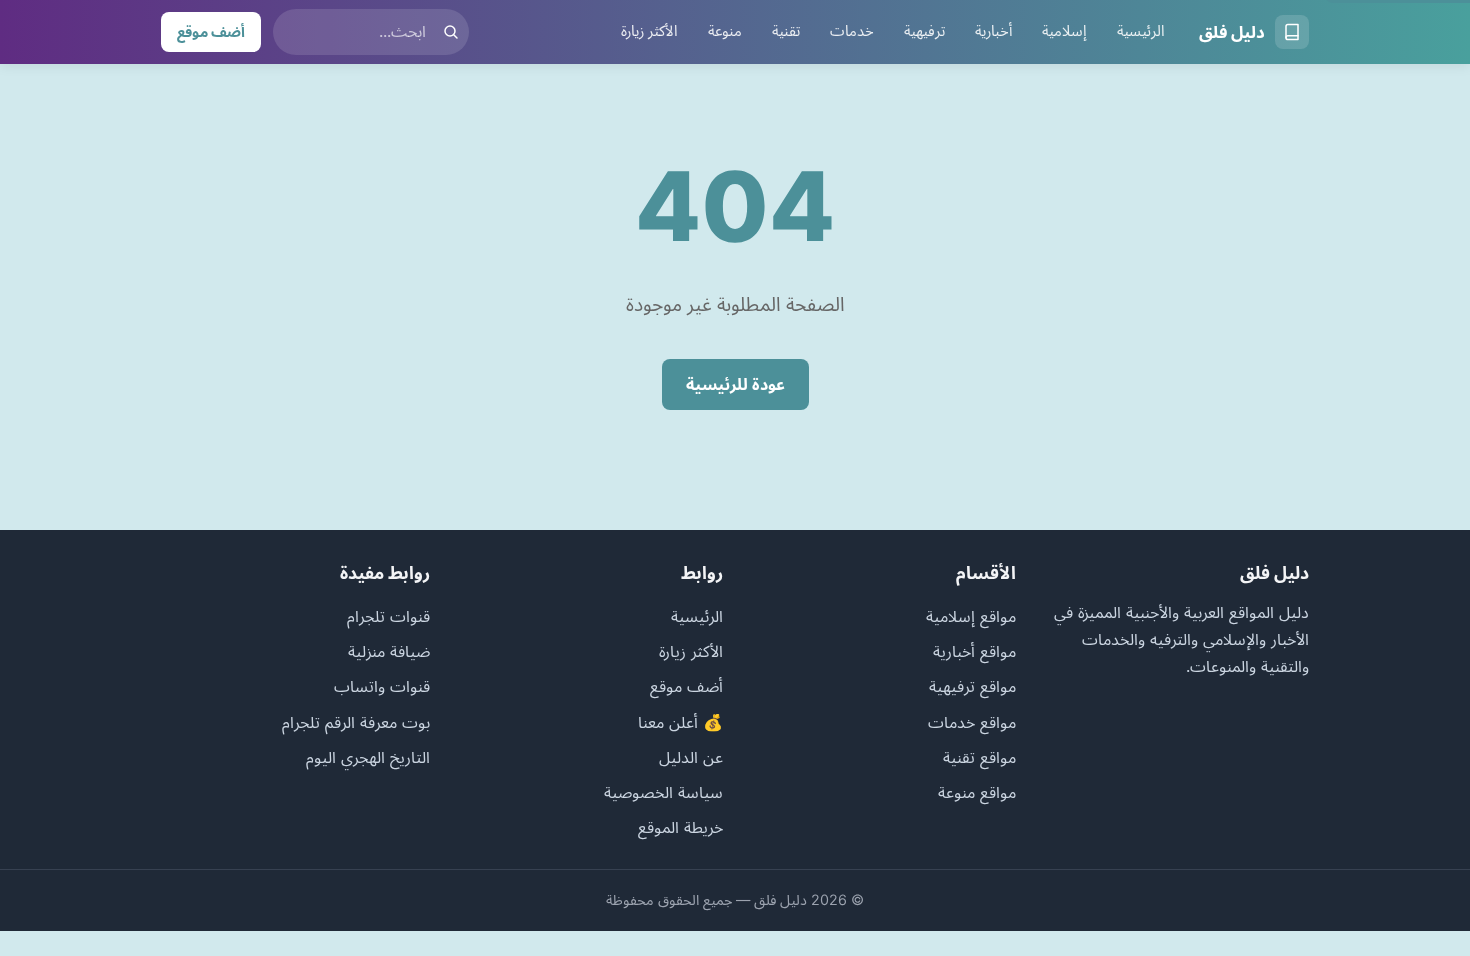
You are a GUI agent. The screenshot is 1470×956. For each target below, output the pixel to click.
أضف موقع (211, 31)
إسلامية (1064, 31)
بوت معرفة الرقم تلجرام (356, 722)
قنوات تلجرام (388, 616)
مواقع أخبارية (974, 651)
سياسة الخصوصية (663, 792)
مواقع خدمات (972, 722)
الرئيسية (1141, 31)
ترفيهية (924, 31)
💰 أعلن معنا (680, 722)
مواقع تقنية (979, 757)
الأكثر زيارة (649, 31)
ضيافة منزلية (389, 651)
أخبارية (993, 31)
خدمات (852, 31)
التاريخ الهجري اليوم (368, 757)
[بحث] (451, 32)
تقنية (786, 31)
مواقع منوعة (977, 792)
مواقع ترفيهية (972, 686)
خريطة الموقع (680, 827)
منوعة (725, 31)
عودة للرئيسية (735, 384)
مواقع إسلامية (971, 616)
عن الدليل (691, 757)
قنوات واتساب (382, 686)
